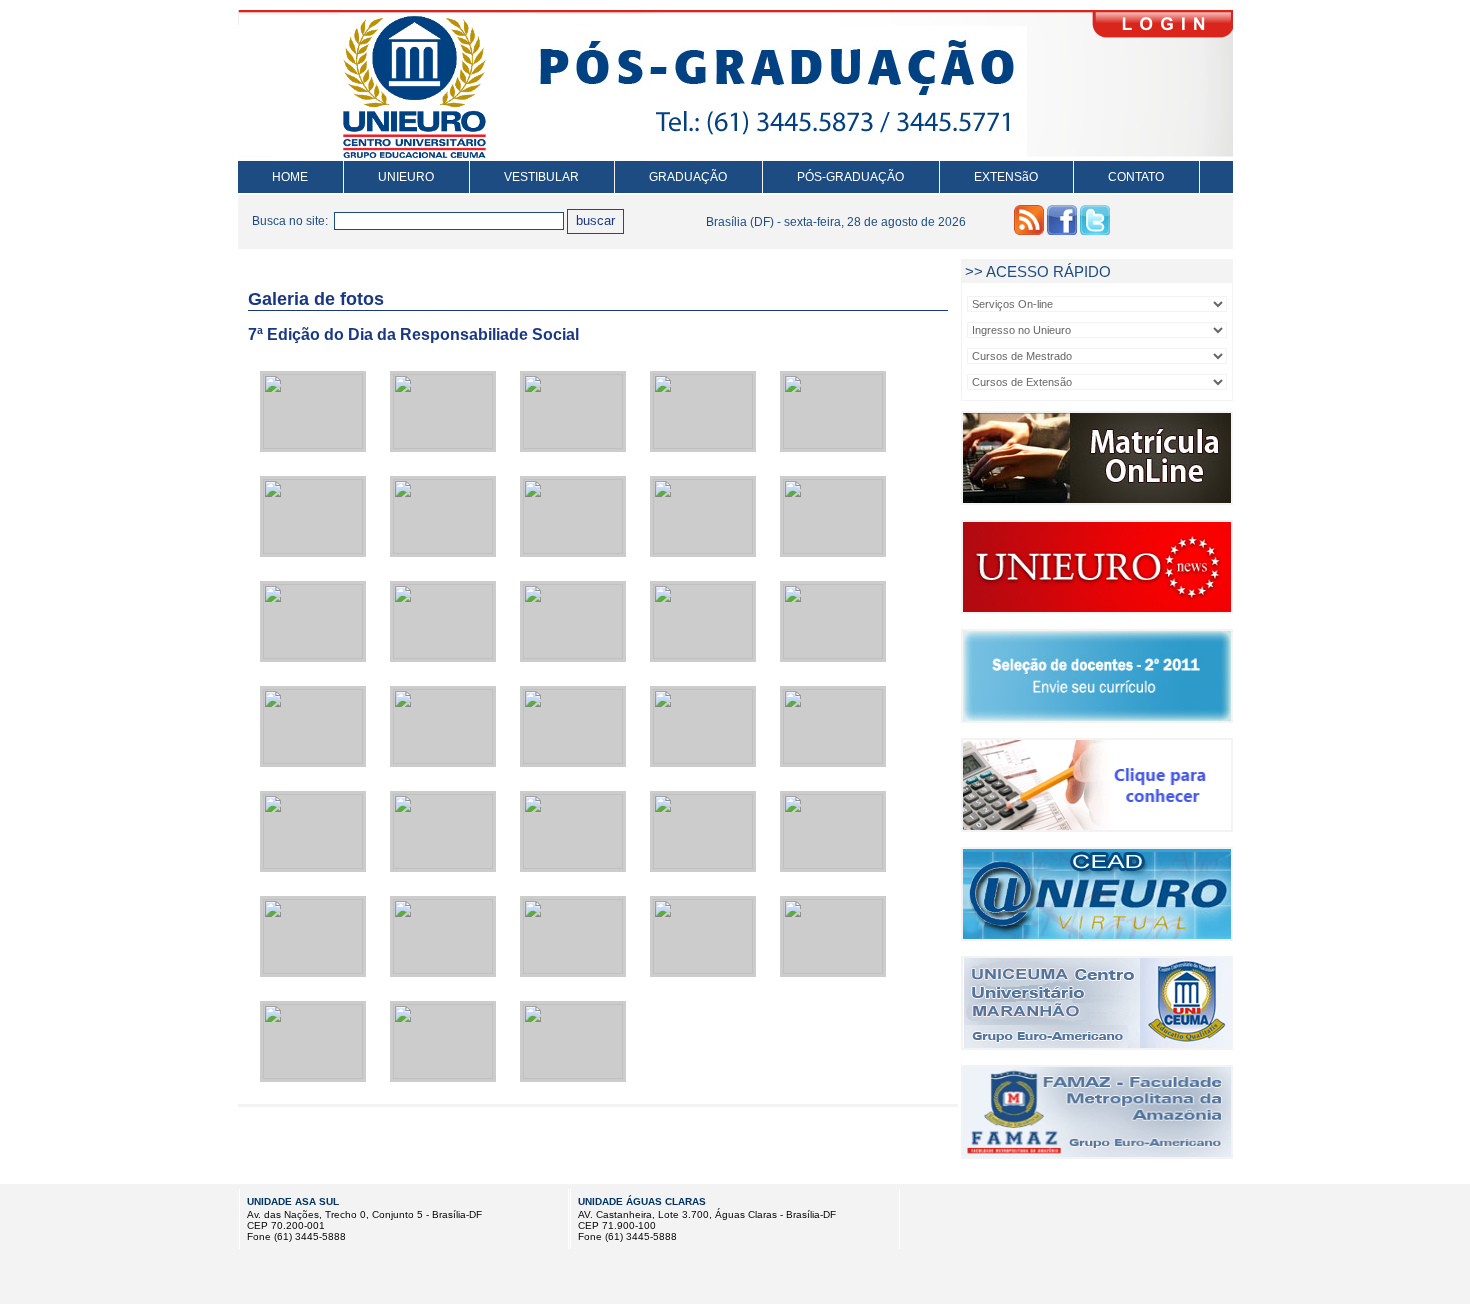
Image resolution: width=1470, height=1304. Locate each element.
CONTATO (1136, 177)
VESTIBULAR (541, 177)
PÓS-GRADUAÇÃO (850, 177)
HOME (290, 177)
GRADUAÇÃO (688, 177)
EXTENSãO (1006, 177)
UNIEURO (406, 177)
